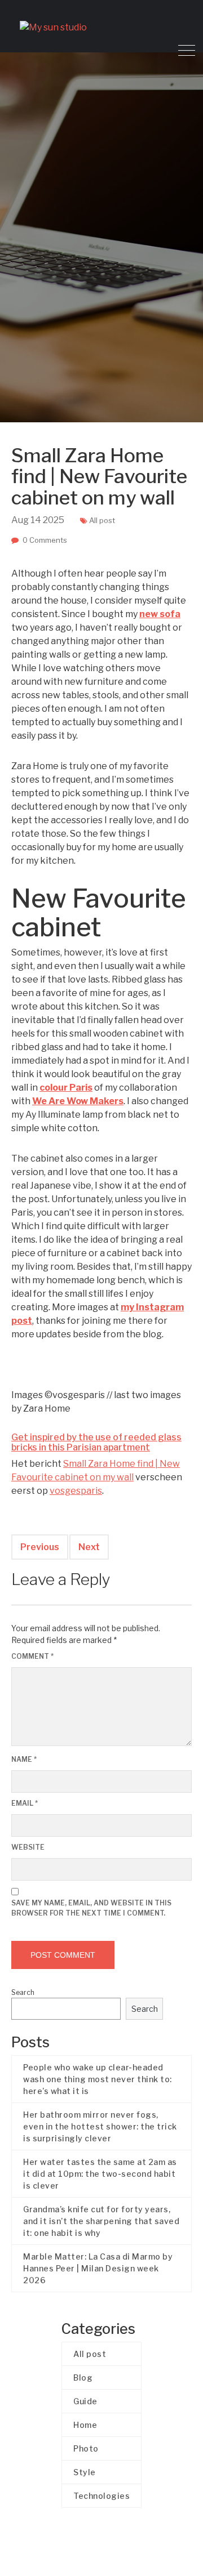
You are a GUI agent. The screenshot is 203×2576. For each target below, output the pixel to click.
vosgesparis (76, 1491)
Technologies (101, 2496)
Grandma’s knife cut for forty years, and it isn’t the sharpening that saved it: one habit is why (101, 2221)
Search (23, 1992)
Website (28, 1847)
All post (102, 520)
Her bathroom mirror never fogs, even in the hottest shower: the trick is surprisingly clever (100, 2126)
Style (85, 2472)
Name (24, 1759)
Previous (40, 1547)
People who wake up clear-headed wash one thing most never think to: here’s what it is (98, 2079)
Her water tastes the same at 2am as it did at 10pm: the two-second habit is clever (100, 2174)
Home (85, 2425)
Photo (86, 2448)
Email (25, 1803)
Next (89, 1547)
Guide (85, 2401)
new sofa (160, 614)
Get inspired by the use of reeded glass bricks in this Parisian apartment (96, 1442)
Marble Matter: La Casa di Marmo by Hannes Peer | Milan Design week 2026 (98, 2268)
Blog (83, 2378)
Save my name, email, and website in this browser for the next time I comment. (91, 1908)
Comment (32, 1656)
